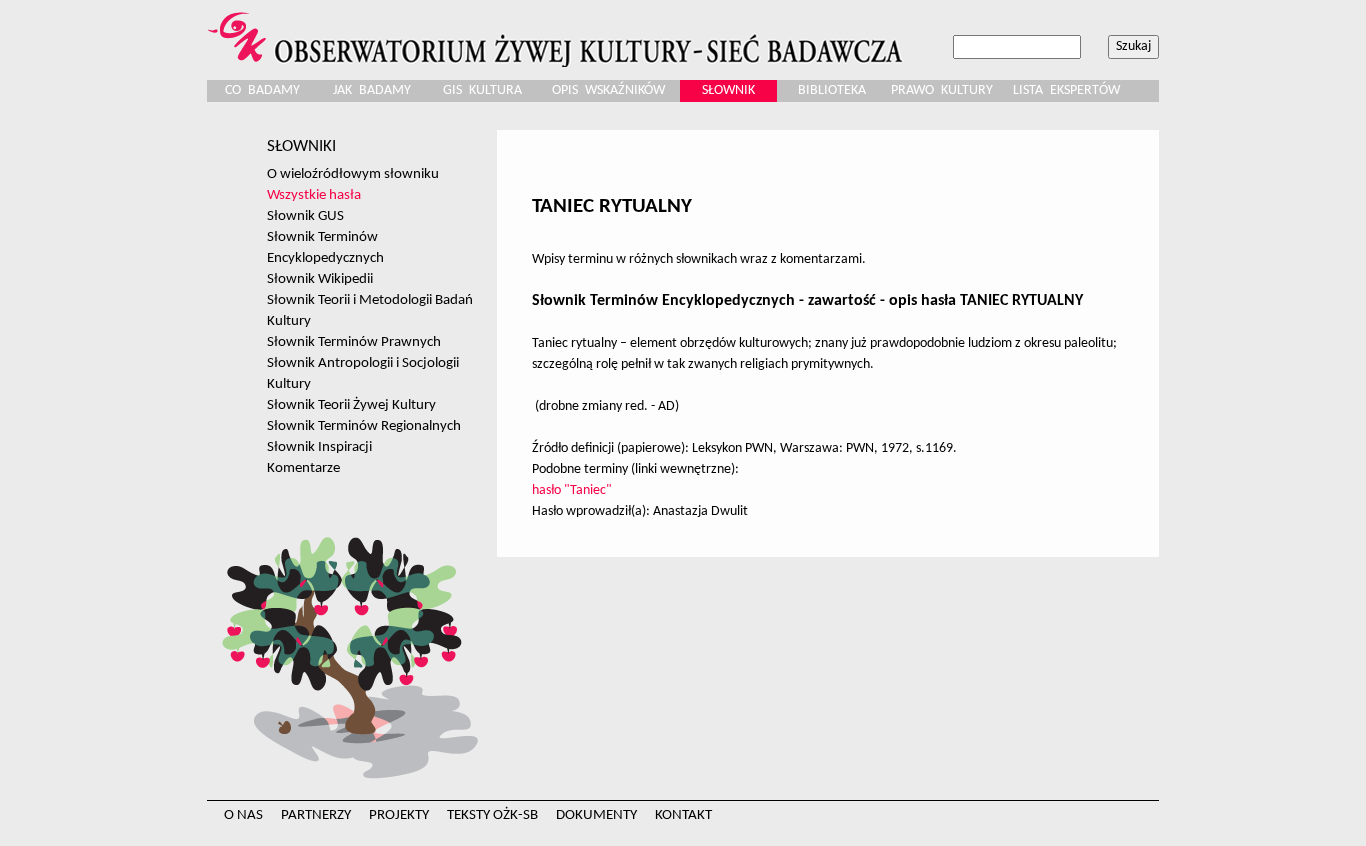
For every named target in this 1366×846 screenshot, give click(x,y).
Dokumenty (596, 815)
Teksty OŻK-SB (492, 815)
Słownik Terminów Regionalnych (364, 426)
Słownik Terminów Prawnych (354, 342)
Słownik (728, 90)
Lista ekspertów (1066, 90)
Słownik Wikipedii (320, 279)
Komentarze (303, 468)
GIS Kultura (482, 90)
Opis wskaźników (608, 90)
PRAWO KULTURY (942, 90)
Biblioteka (832, 90)
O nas (243, 815)
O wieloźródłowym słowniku (353, 174)
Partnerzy (316, 815)
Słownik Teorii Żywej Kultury (351, 405)
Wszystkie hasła (314, 195)
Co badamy (262, 90)
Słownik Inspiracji (319, 447)
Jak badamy (372, 90)
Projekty (399, 815)
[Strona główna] (558, 33)
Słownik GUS (305, 216)
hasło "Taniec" (572, 490)
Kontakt (683, 815)
